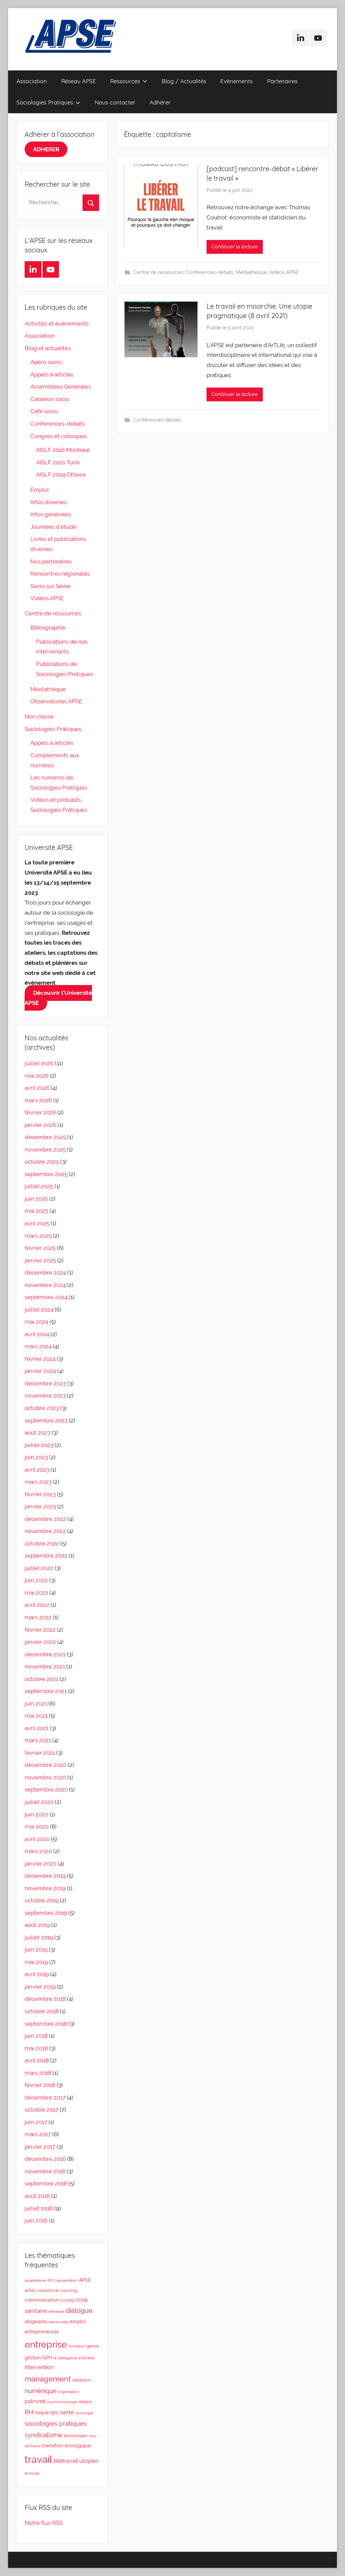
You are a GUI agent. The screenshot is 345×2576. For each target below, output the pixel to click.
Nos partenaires (51, 561)
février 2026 (40, 1112)
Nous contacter (115, 102)
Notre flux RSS (44, 2523)
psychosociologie (62, 2402)
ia (55, 2358)
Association (32, 81)
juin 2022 (36, 1580)
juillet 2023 (39, 1445)
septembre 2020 (46, 1789)
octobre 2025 (42, 1162)
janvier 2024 (40, 1371)
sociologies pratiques (56, 2424)
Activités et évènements (57, 324)
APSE (85, 2280)
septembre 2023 (46, 1420)
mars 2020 (38, 1851)
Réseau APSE (79, 81)
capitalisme (47, 2291)
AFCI (51, 2280)
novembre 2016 (45, 2171)
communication (42, 2300)
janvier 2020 (40, 1864)
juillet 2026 (39, 1063)
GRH (47, 2358)
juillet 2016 (39, 2208)
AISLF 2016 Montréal (63, 450)
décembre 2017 (45, 2097)
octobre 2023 (42, 1408)
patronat (35, 2401)
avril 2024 (37, 1334)
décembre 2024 (45, 1272)
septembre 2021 (46, 1691)
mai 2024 (36, 1322)
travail (38, 2459)
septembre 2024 (46, 1297)
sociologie (84, 2413)
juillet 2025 (39, 1186)
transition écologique (67, 2445)
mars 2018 (38, 2073)
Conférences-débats (210, 272)
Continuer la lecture (235, 247)
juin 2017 (36, 2122)
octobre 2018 (42, 2011)
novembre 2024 (45, 1285)
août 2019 (37, 1925)
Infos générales (51, 514)
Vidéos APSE (284, 272)
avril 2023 (37, 1470)
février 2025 (40, 1248)
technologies (76, 2436)
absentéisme (35, 2280)
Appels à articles (52, 374)
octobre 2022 (42, 1543)
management (48, 2379)
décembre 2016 (45, 2159)
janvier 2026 (40, 1125)
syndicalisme (43, 2435)
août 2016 (37, 2196)
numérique (41, 2391)
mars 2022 (38, 1617)
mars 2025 (38, 1236)
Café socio (44, 411)
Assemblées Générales (61, 387)
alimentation (67, 2280)
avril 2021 (37, 1728)
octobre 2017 (41, 2110)
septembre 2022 (46, 1556)
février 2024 (40, 1359)
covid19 (67, 2300)
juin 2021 (36, 1704)
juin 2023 (36, 1457)
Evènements (237, 81)
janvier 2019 (40, 1987)
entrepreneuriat (42, 2332)
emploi (77, 2322)
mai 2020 (37, 1827)
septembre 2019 (46, 1913)
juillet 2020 (39, 1802)
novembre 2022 (45, 1531)
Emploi (40, 490)
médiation (82, 2380)
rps (54, 2412)
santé (67, 2412)
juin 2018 (36, 2036)
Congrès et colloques (59, 436)
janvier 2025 (40, 1260)
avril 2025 (37, 1223)
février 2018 (40, 2085)
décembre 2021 (45, 1654)
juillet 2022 (39, 1568)
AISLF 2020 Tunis (58, 462)
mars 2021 (38, 1740)
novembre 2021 (45, 1666)
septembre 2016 (46, 2183)
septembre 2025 (46, 1174)
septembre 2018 (46, 2024)
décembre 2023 (45, 1383)
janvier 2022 (40, 1642)
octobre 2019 (42, 1900)
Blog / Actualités (184, 81)
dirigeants (36, 2322)
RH (29, 2412)
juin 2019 (36, 1950)
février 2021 (40, 1753)
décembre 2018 (45, 1999)
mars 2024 (38, 1346)
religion (85, 2402)
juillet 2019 (39, 1937)
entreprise (46, 2344)
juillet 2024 (39, 1310)
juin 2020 (36, 1814)
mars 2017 (38, 2134)
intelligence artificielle (76, 2358)
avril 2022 (37, 1605)
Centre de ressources (158, 272)
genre (93, 2346)
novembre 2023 (45, 1396)
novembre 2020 (45, 1777)
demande (56, 2311)
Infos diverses (49, 502)
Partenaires (282, 81)
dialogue (79, 2311)
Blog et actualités (48, 348)
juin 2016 (36, 2220)
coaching (68, 2291)
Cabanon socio (50, 399)
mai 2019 (36, 1962)
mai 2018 (36, 2048)
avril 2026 (37, 1088)
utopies (89, 2461)
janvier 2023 (40, 1506)
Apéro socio (46, 362)
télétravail (66, 2461)
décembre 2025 (45, 1137)
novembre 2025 (45, 1149)
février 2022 (40, 1630)
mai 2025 (36, 1211)
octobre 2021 (41, 1679)
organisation (68, 2392)
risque (42, 2412)
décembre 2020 (45, 1765)
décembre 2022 (45, 1519)
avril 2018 (37, 2060)
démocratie (58, 2322)
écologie (32, 2473)
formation (77, 2346)
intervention (39, 2367)
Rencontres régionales (60, 574)
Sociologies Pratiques (45, 102)
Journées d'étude (53, 527)
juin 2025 (36, 1199)
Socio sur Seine (50, 586)
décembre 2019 (45, 1876)
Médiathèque (251, 272)
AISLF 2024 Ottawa (61, 474)
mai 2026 (37, 1076)
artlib (30, 2290)
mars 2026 (38, 1100)
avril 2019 (37, 1974)
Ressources (125, 81)
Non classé (39, 716)
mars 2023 (38, 1482)
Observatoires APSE (56, 701)
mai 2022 (36, 1593)
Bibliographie (48, 627)
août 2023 (37, 1433)
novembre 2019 (45, 1888)
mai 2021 (36, 1716)
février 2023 (40, 1494)
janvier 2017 (40, 2147)
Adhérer (160, 102)
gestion (33, 2358)
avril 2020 (37, 1839)
